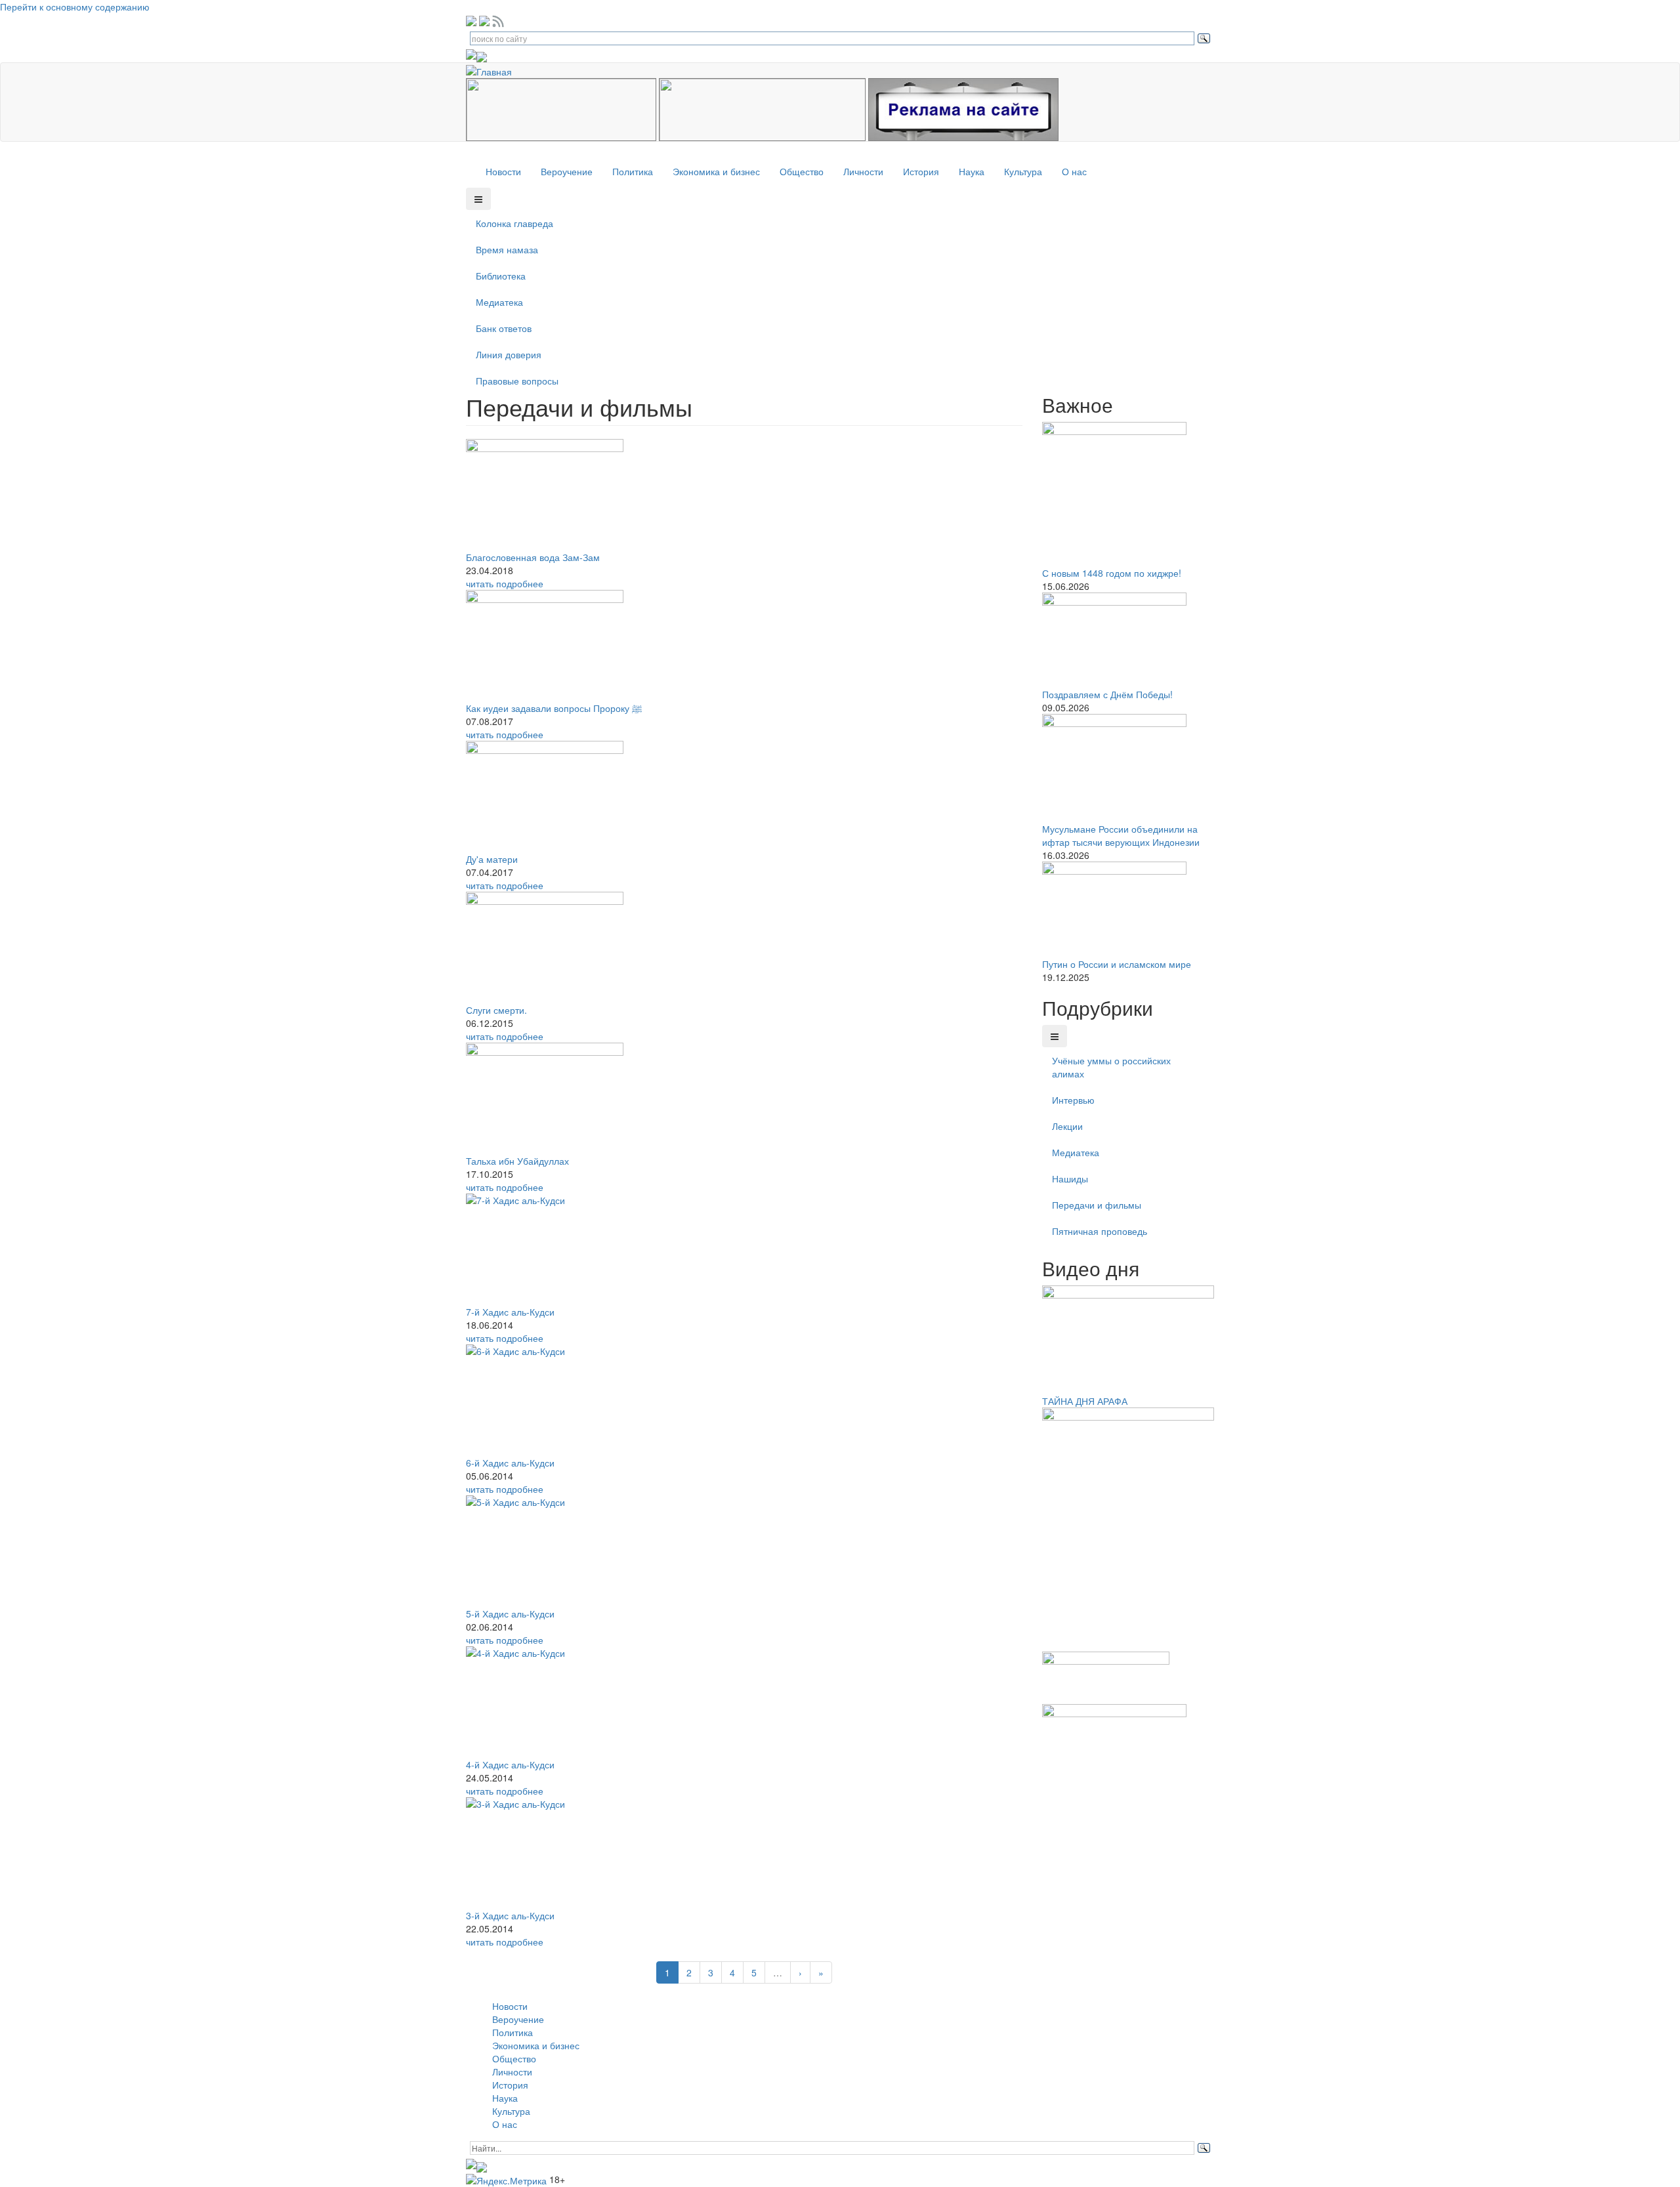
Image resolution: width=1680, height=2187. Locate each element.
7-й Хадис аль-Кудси (510, 1312)
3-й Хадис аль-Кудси (510, 1915)
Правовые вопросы (517, 381)
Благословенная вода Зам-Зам (533, 557)
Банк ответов (504, 328)
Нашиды (1070, 1178)
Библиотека (501, 276)
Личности (863, 171)
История (921, 171)
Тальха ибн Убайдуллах (517, 1161)
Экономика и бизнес (716, 171)
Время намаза (507, 249)
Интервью (1073, 1100)
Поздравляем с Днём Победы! (1107, 694)
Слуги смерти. (496, 1010)
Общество (802, 171)
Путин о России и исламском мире (1117, 964)
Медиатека (499, 302)
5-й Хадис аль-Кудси (510, 1614)
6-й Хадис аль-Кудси (510, 1463)
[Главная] (494, 70)
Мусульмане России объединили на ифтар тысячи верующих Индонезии (1121, 835)
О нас (1074, 171)
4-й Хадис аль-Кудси (510, 1764)
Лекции (1067, 1126)
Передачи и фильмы (1097, 1205)
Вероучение (567, 171)
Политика (633, 171)
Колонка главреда (514, 223)
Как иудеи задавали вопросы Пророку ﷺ (554, 708)
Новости (503, 171)
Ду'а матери (492, 859)
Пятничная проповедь (1100, 1231)
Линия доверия (509, 354)
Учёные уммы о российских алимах (1111, 1067)
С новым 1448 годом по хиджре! (1112, 573)
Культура (1023, 171)
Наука (972, 171)
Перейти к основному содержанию (75, 7)
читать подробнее (505, 583)
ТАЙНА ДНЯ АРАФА (1085, 1401)
